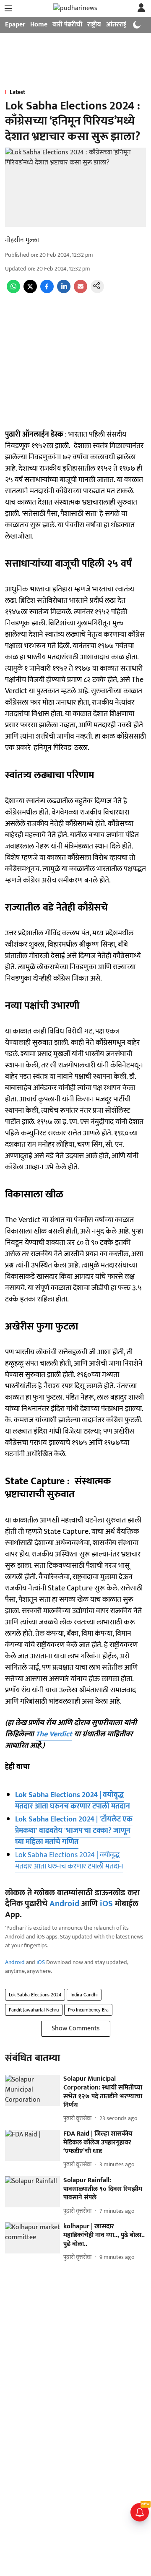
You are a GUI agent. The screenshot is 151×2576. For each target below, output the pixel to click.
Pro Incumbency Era (88, 2010)
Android (64, 1904)
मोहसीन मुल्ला (22, 240)
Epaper (15, 25)
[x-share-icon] (30, 291)
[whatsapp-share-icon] (13, 291)
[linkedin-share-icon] (64, 291)
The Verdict (54, 1734)
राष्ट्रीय (94, 25)
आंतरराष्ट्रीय (120, 25)
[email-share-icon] (81, 291)
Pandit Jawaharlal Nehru (34, 2010)
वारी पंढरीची (67, 25)
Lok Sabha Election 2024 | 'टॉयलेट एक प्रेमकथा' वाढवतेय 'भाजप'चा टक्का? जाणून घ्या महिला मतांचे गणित (74, 1831)
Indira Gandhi (84, 1995)
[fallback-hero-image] (33, 2090)
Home (39, 25)
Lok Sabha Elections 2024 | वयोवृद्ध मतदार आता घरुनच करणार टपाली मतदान (73, 1801)
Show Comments (76, 2028)
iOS (106, 1904)
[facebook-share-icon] (47, 291)
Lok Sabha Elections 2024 (35, 1995)
